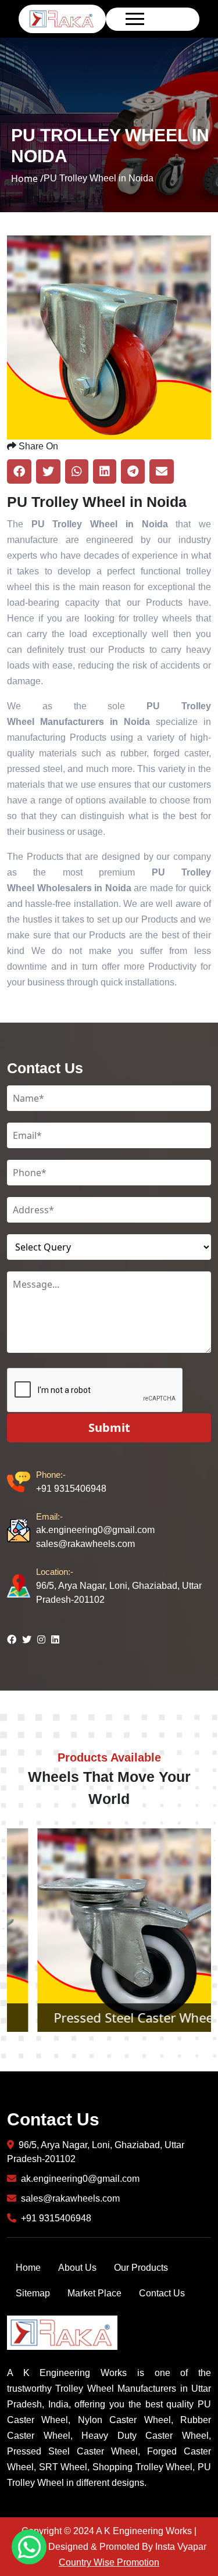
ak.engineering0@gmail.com (95, 1523)
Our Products (141, 2268)
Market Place (94, 2293)
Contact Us (162, 2293)
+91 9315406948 (71, 1482)
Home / (27, 178)
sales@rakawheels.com (85, 1544)
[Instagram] (41, 1639)
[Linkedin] (55, 1639)
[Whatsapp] (29, 2547)
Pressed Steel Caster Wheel (109, 2017)
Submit (109, 1428)
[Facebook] (12, 1639)
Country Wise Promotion (109, 2562)
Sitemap (33, 2293)
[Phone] (22, 1482)
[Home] (62, 18)
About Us (77, 2268)
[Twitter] (27, 1639)
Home (28, 2268)
